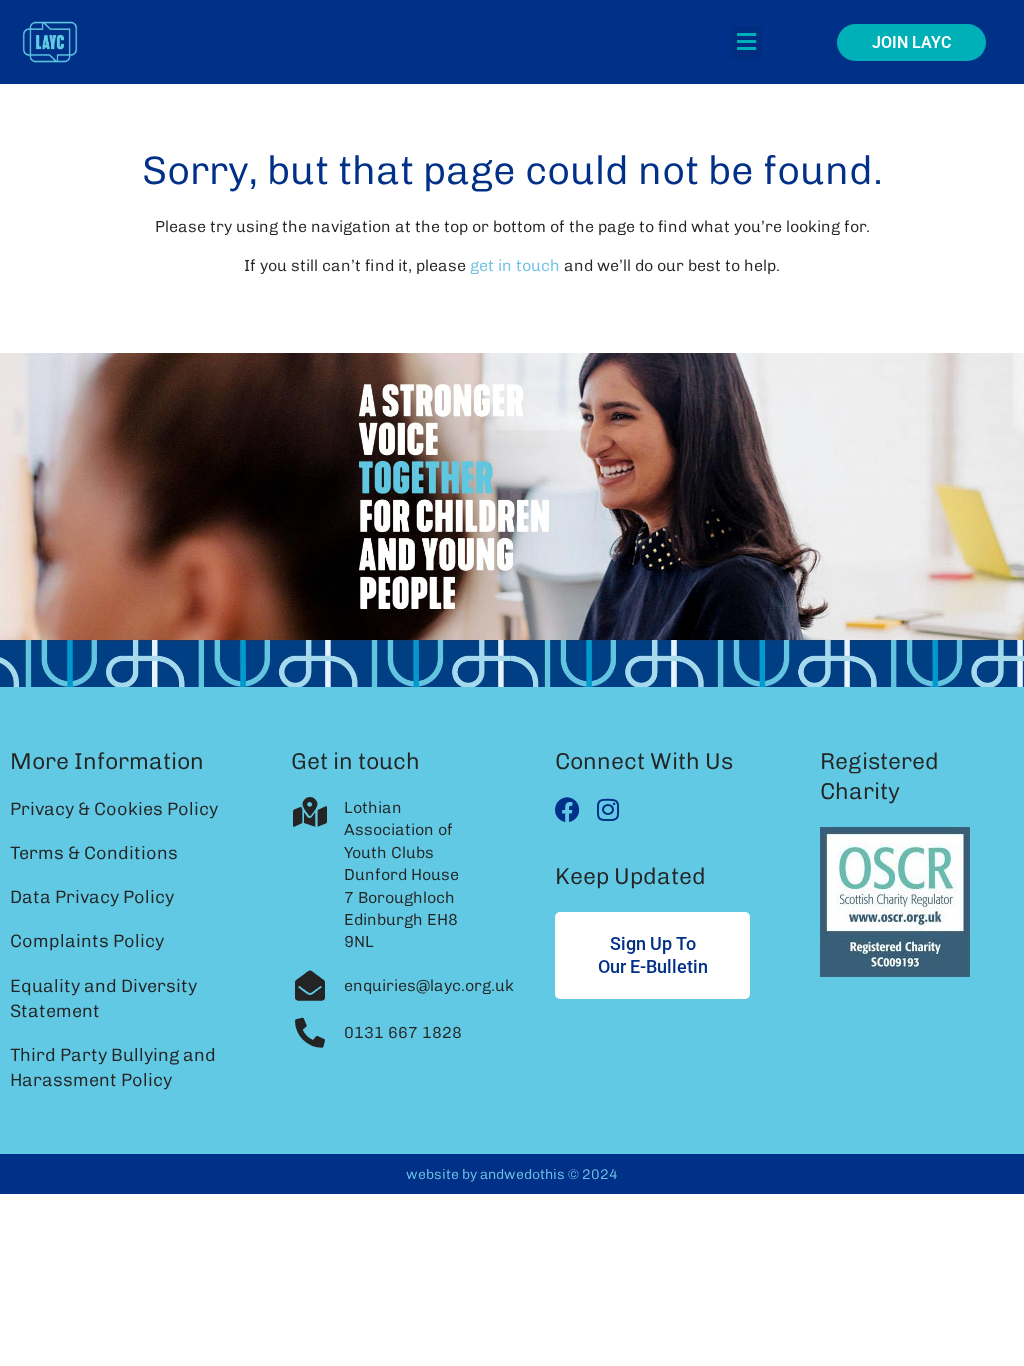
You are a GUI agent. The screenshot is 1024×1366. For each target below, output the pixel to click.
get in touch (515, 265)
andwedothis (522, 1174)
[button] (747, 42)
